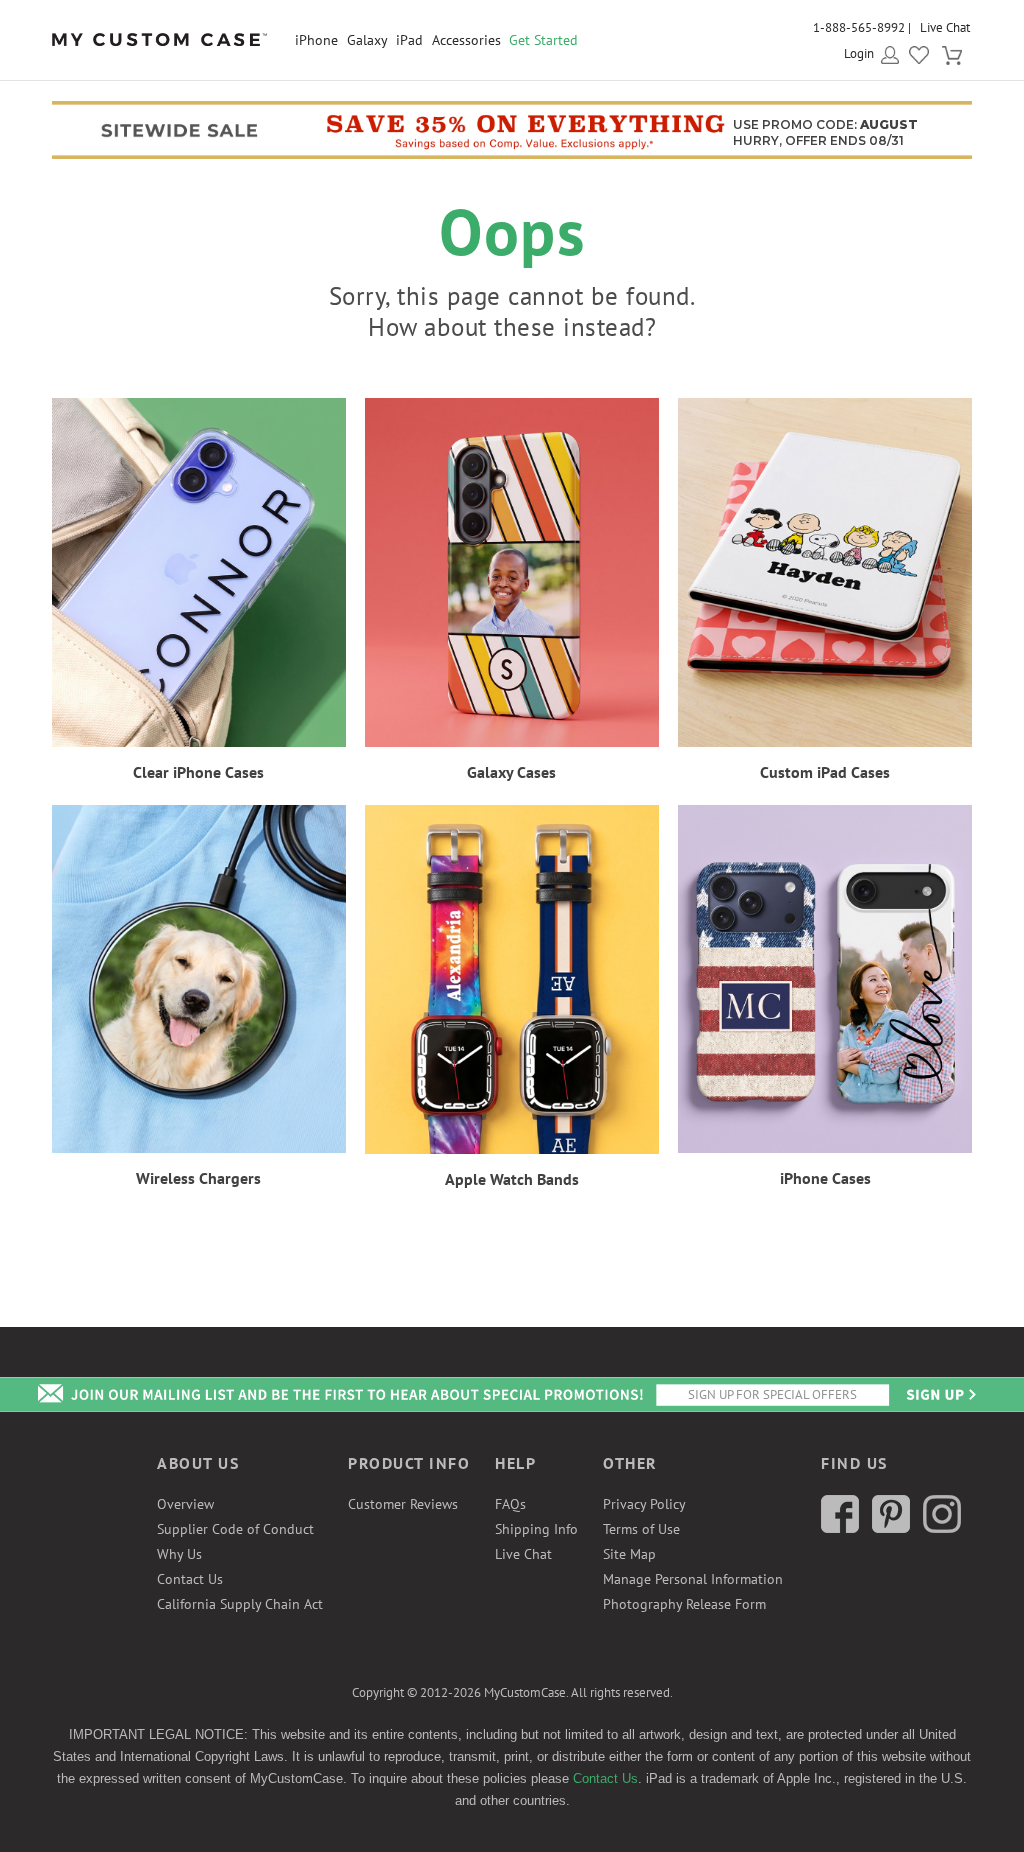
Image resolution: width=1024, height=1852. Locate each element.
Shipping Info (536, 1529)
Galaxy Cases (511, 772)
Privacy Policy (644, 1504)
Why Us (179, 1554)
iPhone (316, 40)
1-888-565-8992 (859, 27)
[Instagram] (942, 1528)
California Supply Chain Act (240, 1604)
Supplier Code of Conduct (235, 1529)
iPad (409, 40)
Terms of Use (641, 1529)
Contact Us (190, 1579)
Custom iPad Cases (825, 772)
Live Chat (945, 27)
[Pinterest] (891, 1528)
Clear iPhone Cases (198, 772)
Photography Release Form (684, 1604)
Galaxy (367, 40)
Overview (185, 1504)
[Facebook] (840, 1528)
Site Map (629, 1554)
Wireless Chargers (198, 1178)
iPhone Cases (825, 1178)
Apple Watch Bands (512, 1179)
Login (859, 53)
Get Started (543, 40)
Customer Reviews (403, 1504)
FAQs (510, 1504)
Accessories (466, 40)
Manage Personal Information (693, 1579)
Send (940, 1394)
